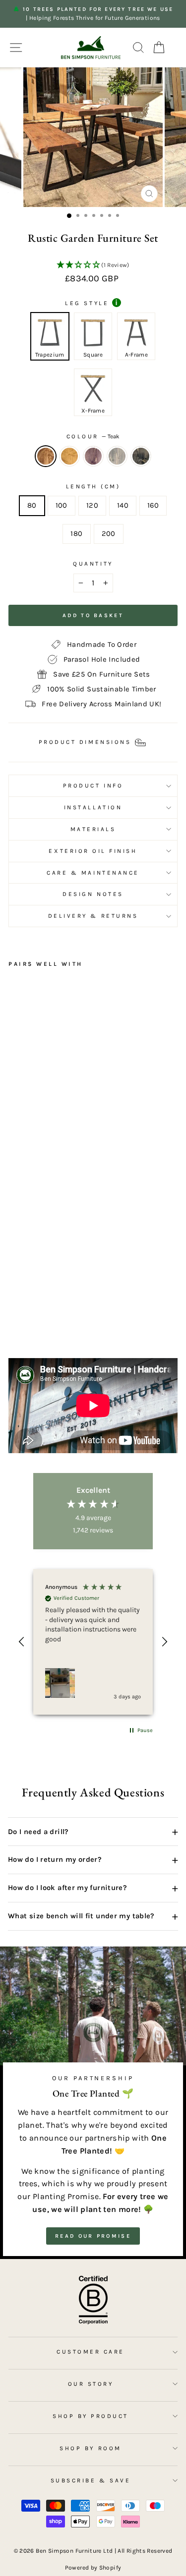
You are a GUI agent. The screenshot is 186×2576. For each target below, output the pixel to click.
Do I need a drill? (93, 1832)
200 (109, 534)
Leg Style (91, 303)
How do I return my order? (93, 1860)
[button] (93, 265)
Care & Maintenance (93, 873)
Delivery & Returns (93, 916)
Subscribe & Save (91, 2480)
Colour (93, 436)
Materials (93, 829)
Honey (69, 456)
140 (123, 505)
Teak (46, 456)
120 (92, 505)
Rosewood (93, 456)
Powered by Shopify (93, 2568)
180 (76, 534)
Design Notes (93, 894)
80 (32, 505)
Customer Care (91, 2352)
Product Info (93, 786)
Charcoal (141, 456)
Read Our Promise (93, 2236)
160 (153, 505)
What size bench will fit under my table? (93, 1916)
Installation (93, 807)
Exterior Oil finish (93, 851)
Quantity (93, 564)
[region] (93, 1642)
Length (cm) (93, 486)
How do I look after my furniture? (93, 1888)
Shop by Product (91, 2416)
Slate (117, 456)
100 (62, 505)
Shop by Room (90, 2448)
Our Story (91, 2384)
